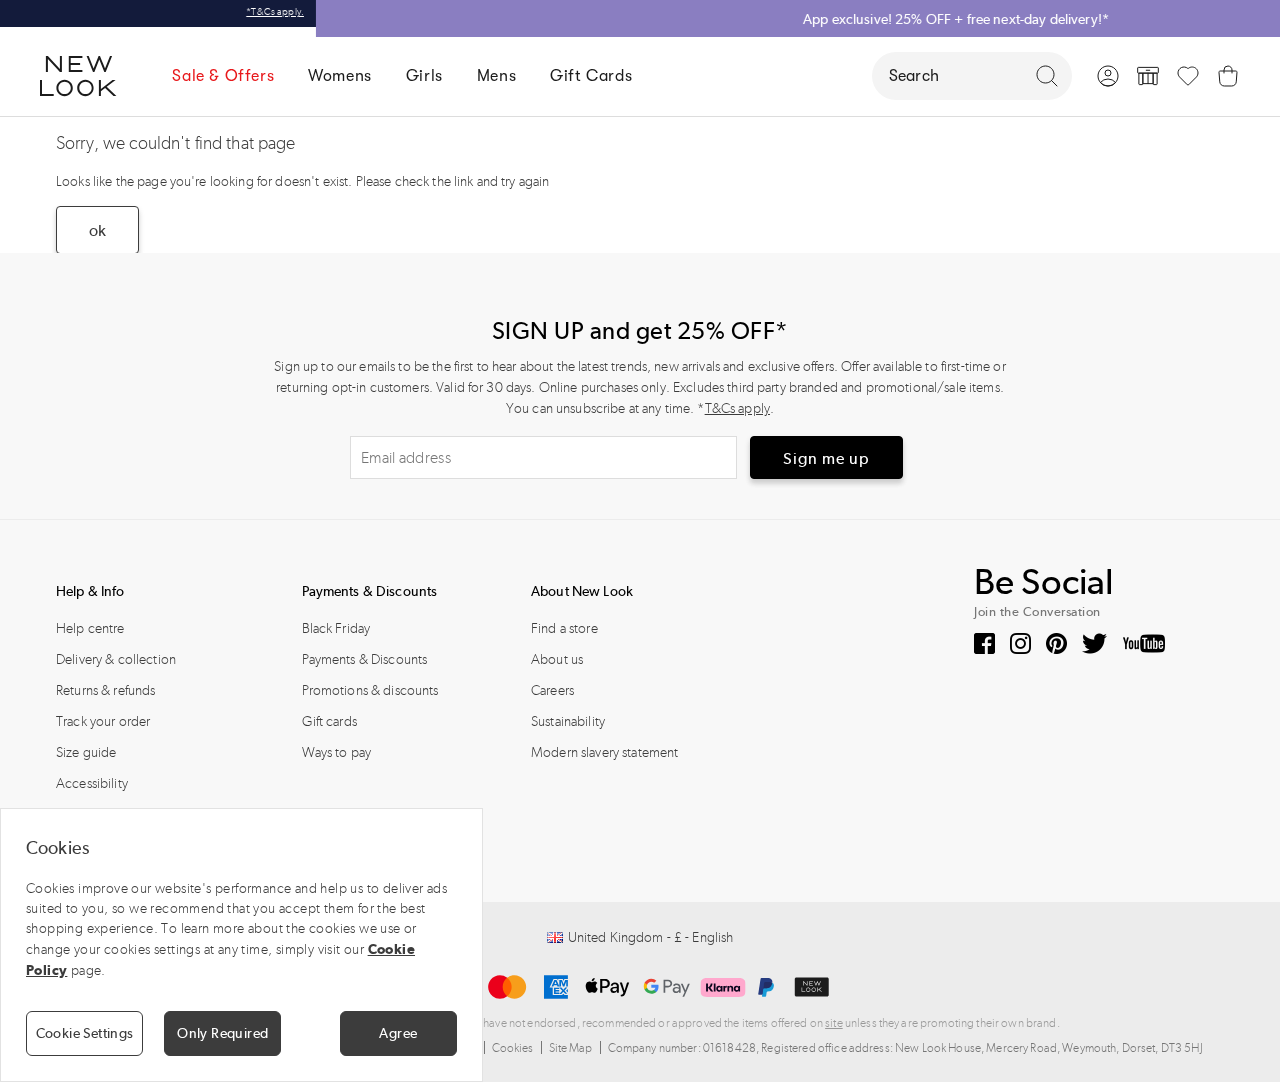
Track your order (103, 721)
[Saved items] (1188, 76)
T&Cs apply (737, 408)
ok (97, 230)
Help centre (90, 628)
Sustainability (568, 721)
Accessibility (92, 783)
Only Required (222, 1033)
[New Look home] (85, 76)
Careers (552, 690)
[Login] (1108, 76)
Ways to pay (337, 752)
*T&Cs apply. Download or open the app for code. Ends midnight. (1155, 17)
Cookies (513, 1048)
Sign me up (826, 458)
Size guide (86, 752)
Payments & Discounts (365, 659)
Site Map (571, 1048)
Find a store (564, 628)
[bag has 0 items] (1228, 76)
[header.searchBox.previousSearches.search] (1047, 76)
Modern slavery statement (604, 752)
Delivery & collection (116, 659)
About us (557, 659)
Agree (398, 1033)
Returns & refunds (105, 690)
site (834, 1023)
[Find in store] (1148, 76)
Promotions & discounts (370, 690)
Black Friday (336, 628)
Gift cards (329, 721)
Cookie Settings (85, 1033)
